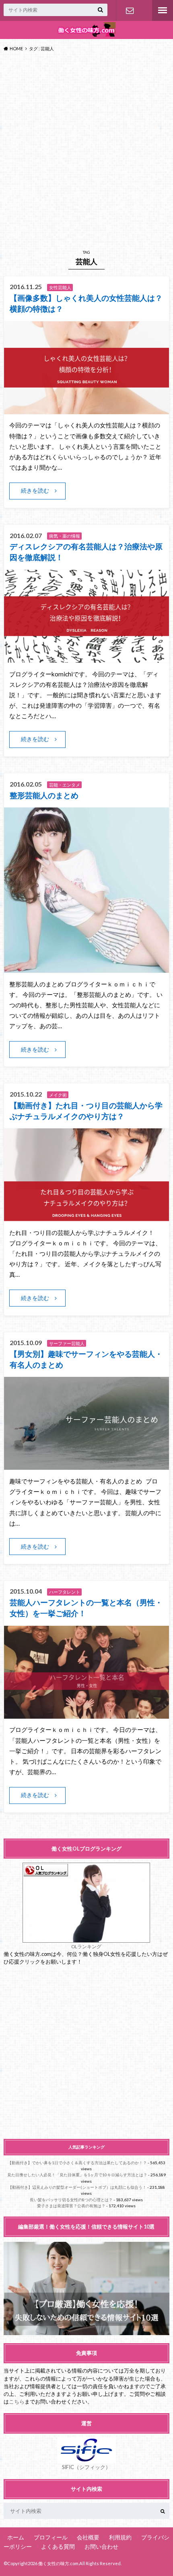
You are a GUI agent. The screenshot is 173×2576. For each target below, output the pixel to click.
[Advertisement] (86, 149)
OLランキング (86, 1946)
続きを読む (35, 490)
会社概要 (88, 2537)
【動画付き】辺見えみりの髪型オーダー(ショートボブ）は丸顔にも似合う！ (77, 2187)
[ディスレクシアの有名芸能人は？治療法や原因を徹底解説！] (87, 658)
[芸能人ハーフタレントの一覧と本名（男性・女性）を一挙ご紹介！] (87, 1714)
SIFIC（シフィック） (86, 2467)
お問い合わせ (130, 10)
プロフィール (51, 2537)
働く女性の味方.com (58, 2563)
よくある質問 (58, 2546)
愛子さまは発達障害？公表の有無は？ (71, 2206)
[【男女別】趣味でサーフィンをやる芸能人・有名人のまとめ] (87, 1465)
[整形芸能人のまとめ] (87, 968)
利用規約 (120, 2537)
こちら (17, 2401)
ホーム (16, 2537)
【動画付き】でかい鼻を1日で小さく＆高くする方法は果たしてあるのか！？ (77, 2163)
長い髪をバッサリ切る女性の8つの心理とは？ (71, 2200)
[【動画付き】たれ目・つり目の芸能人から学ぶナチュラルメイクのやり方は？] (87, 1216)
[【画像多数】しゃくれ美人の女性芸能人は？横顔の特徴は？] (87, 409)
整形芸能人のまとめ (44, 795)
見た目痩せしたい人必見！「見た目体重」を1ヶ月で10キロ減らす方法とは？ (77, 2175)
